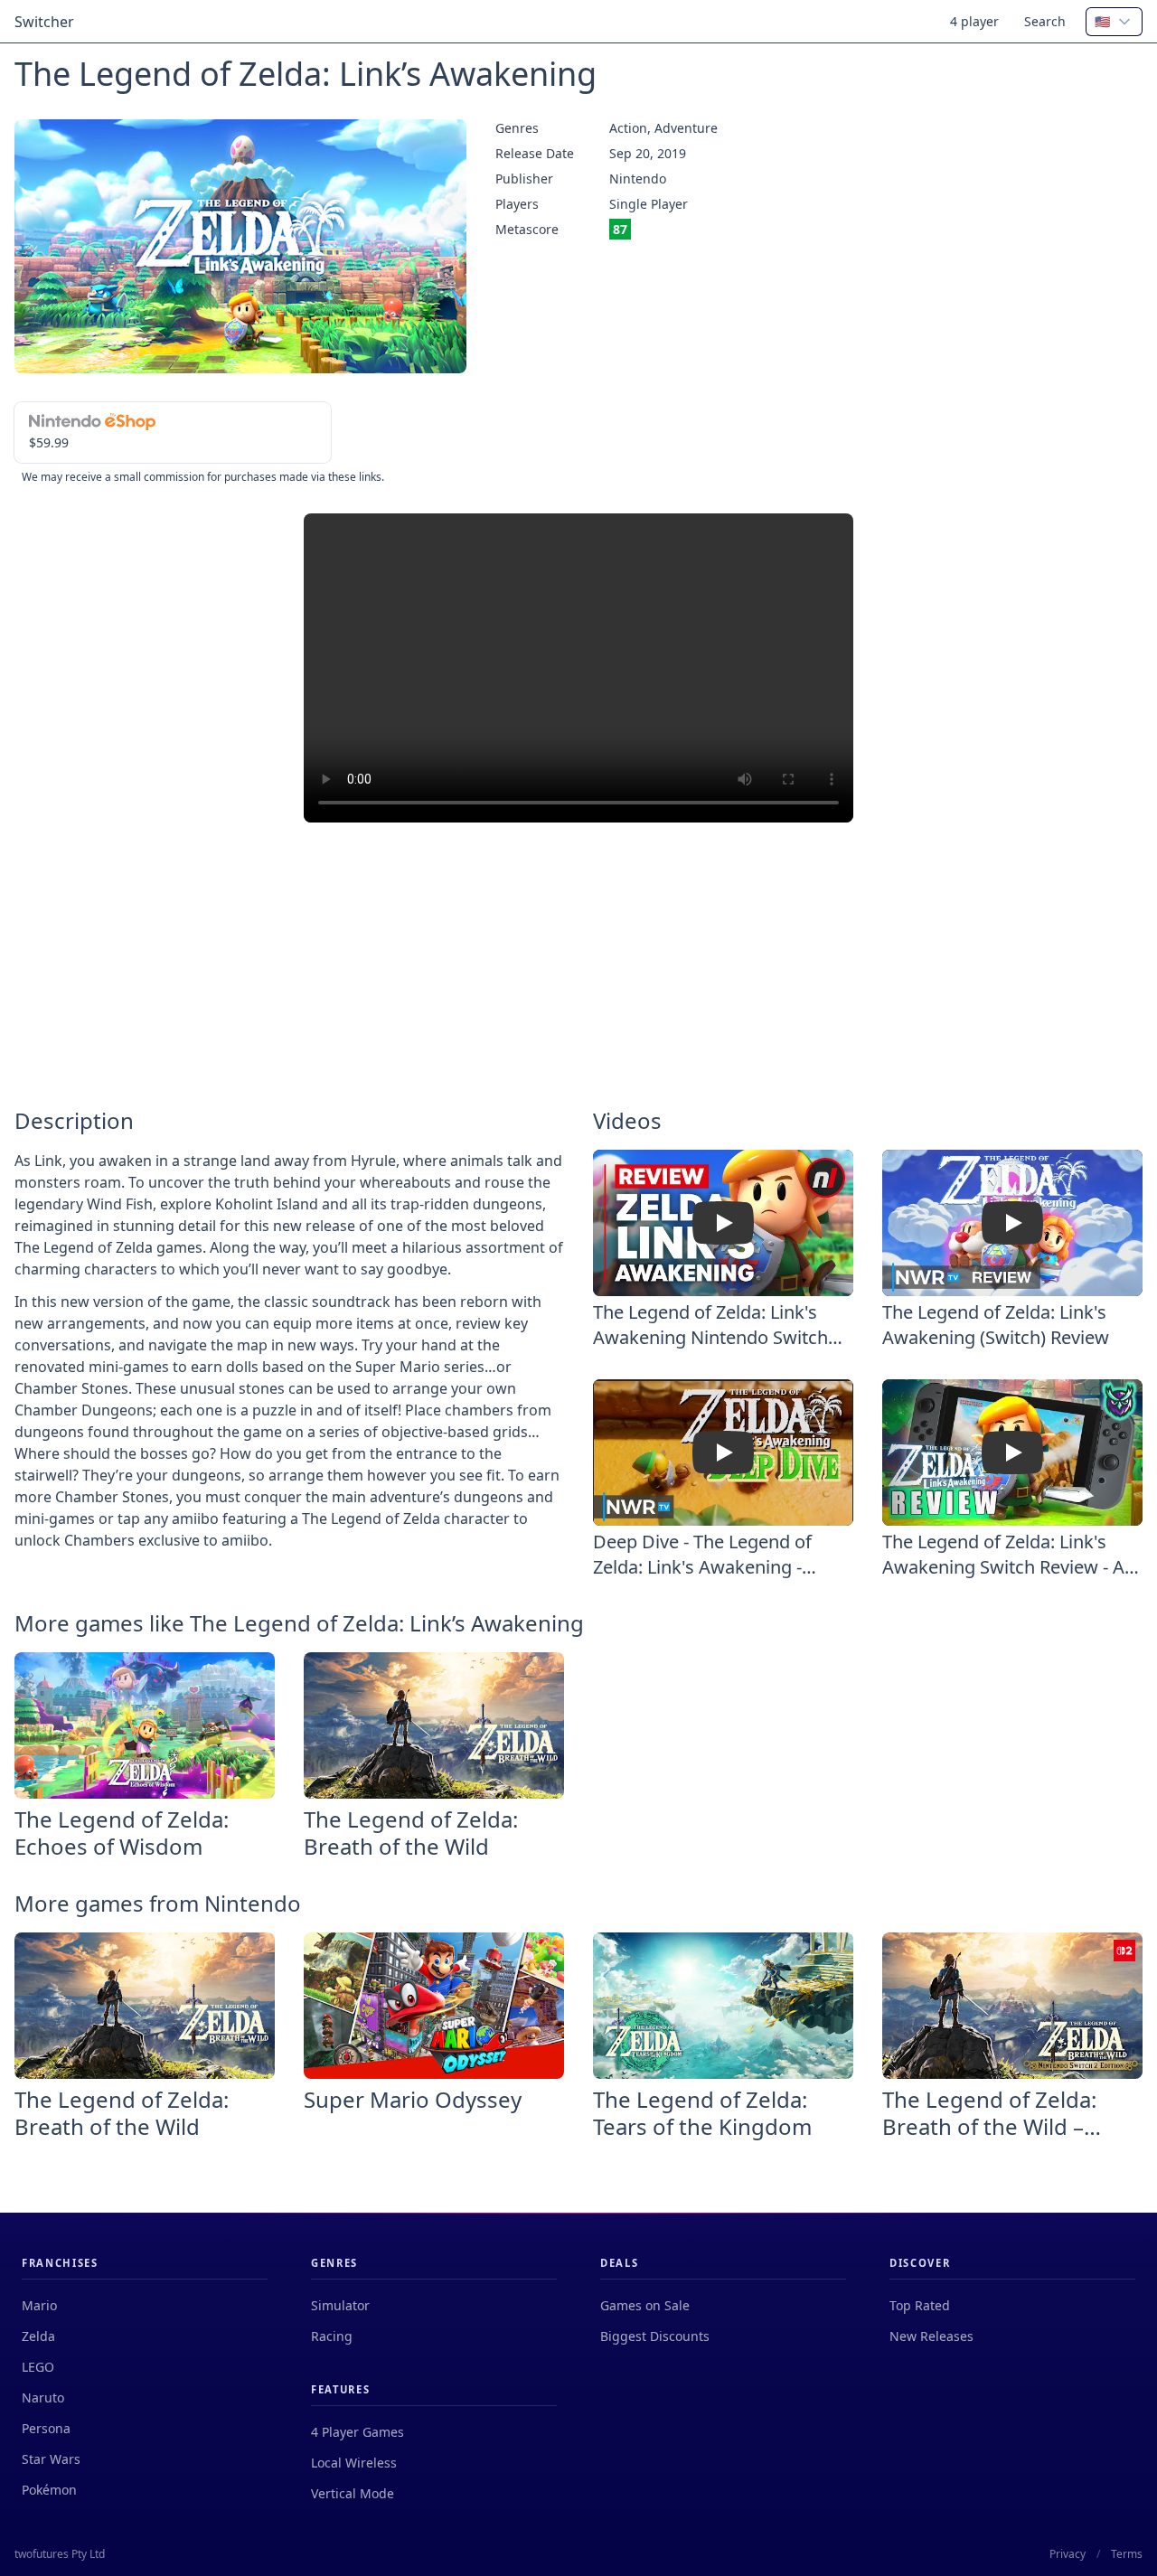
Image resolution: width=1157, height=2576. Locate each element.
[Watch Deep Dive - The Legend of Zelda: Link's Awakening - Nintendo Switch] (723, 1453)
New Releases (931, 2336)
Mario (39, 2305)
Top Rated (920, 2305)
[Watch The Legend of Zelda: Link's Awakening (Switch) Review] (1012, 1223)
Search (1045, 21)
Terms (1127, 2554)
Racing (332, 2336)
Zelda (38, 2336)
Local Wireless (354, 2463)
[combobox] (1114, 22)
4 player (974, 21)
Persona (46, 2428)
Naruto (43, 2397)
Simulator (340, 2305)
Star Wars (51, 2459)
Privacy (1068, 2554)
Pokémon (49, 2490)
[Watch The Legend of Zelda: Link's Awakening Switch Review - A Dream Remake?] (1012, 1453)
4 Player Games (357, 2432)
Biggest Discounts (655, 2336)
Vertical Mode (353, 2493)
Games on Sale (645, 2305)
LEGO (38, 2367)
